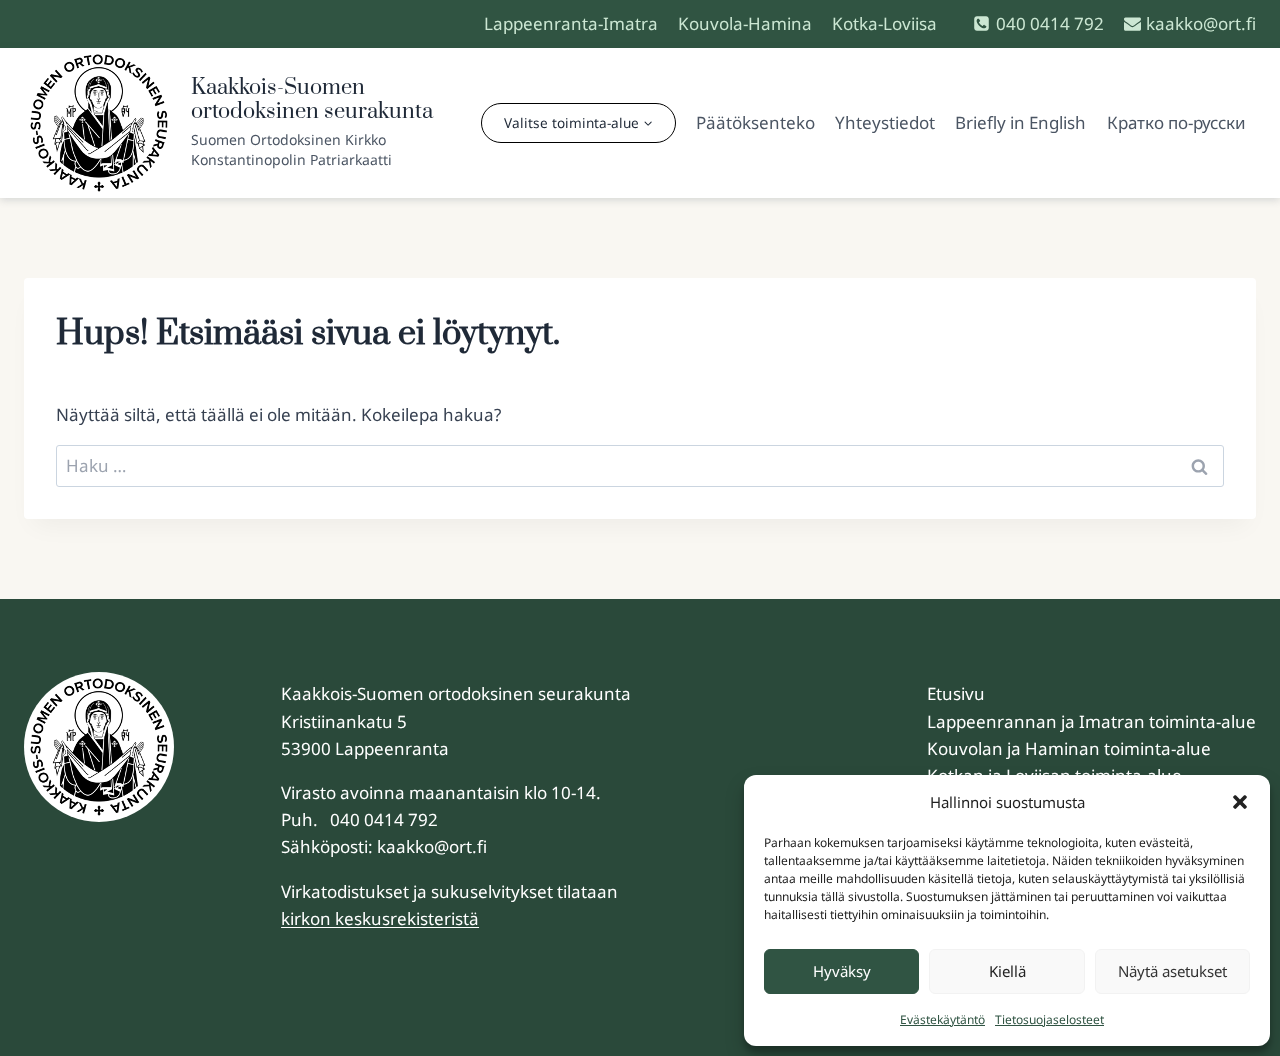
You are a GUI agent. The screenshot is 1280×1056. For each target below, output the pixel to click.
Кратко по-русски (1176, 122)
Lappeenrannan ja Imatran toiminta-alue (1091, 721)
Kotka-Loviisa (884, 23)
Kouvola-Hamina (745, 23)
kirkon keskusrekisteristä (380, 918)
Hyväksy (842, 971)
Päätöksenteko (755, 122)
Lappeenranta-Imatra (571, 23)
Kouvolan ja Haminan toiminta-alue (1069, 748)
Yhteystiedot (885, 122)
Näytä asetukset (1172, 971)
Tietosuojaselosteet (1049, 1019)
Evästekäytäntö (942, 1019)
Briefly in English (1020, 122)
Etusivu (956, 693)
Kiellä (1007, 971)
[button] (1240, 802)
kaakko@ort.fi (432, 846)
